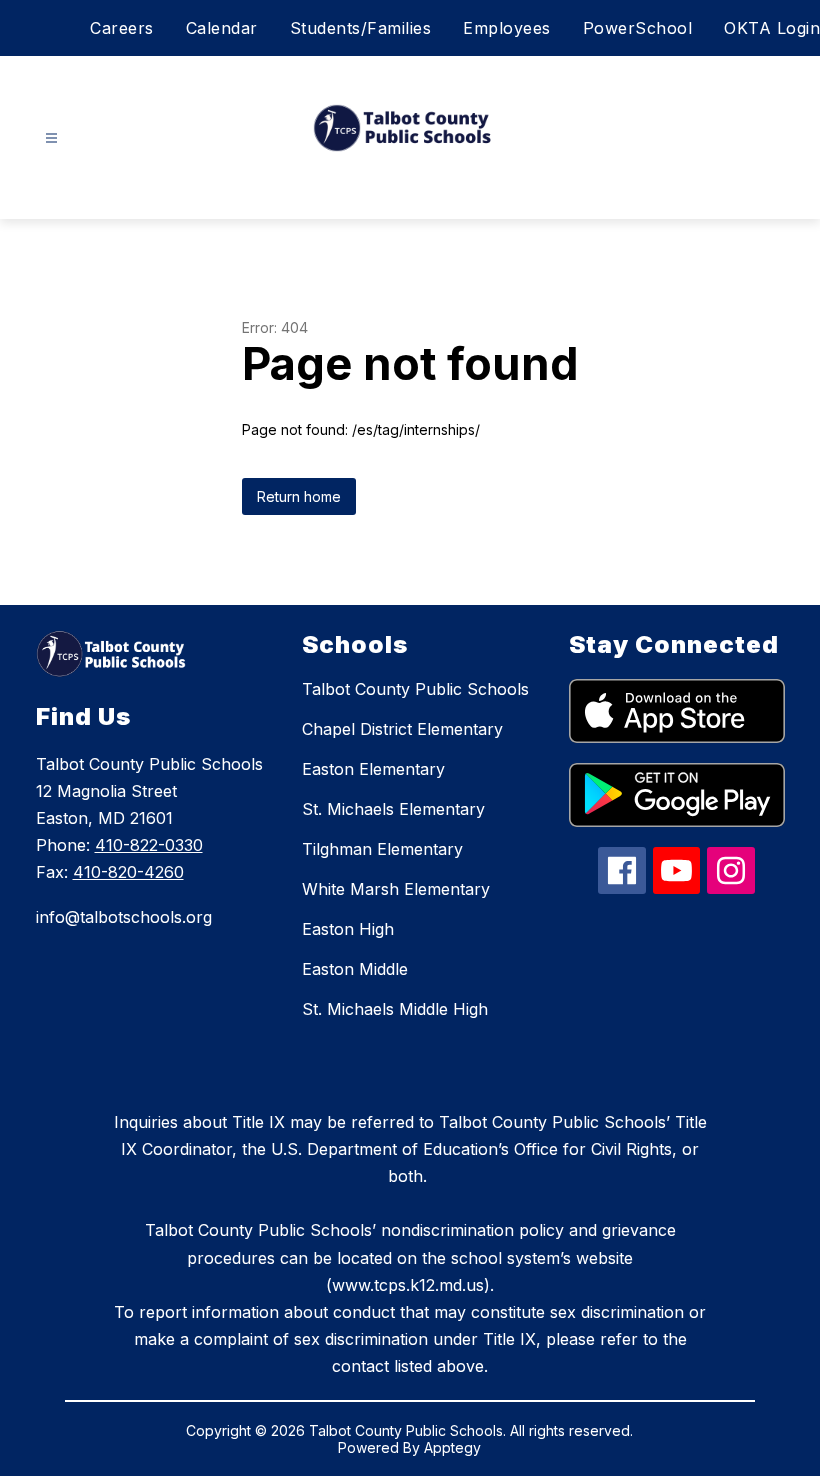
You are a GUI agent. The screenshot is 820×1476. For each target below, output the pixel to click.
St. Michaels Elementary (393, 809)
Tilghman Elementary (382, 849)
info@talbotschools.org (124, 917)
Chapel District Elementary (402, 729)
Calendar (222, 28)
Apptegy (452, 1447)
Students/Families (361, 28)
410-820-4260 (128, 872)
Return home (299, 496)
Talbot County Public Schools (415, 689)
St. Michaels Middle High (395, 1009)
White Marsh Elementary (396, 889)
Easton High (348, 929)
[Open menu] (51, 138)
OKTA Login (772, 28)
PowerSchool (638, 28)
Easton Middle (355, 969)
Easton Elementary (373, 769)
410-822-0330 (149, 845)
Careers (122, 28)
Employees (507, 28)
